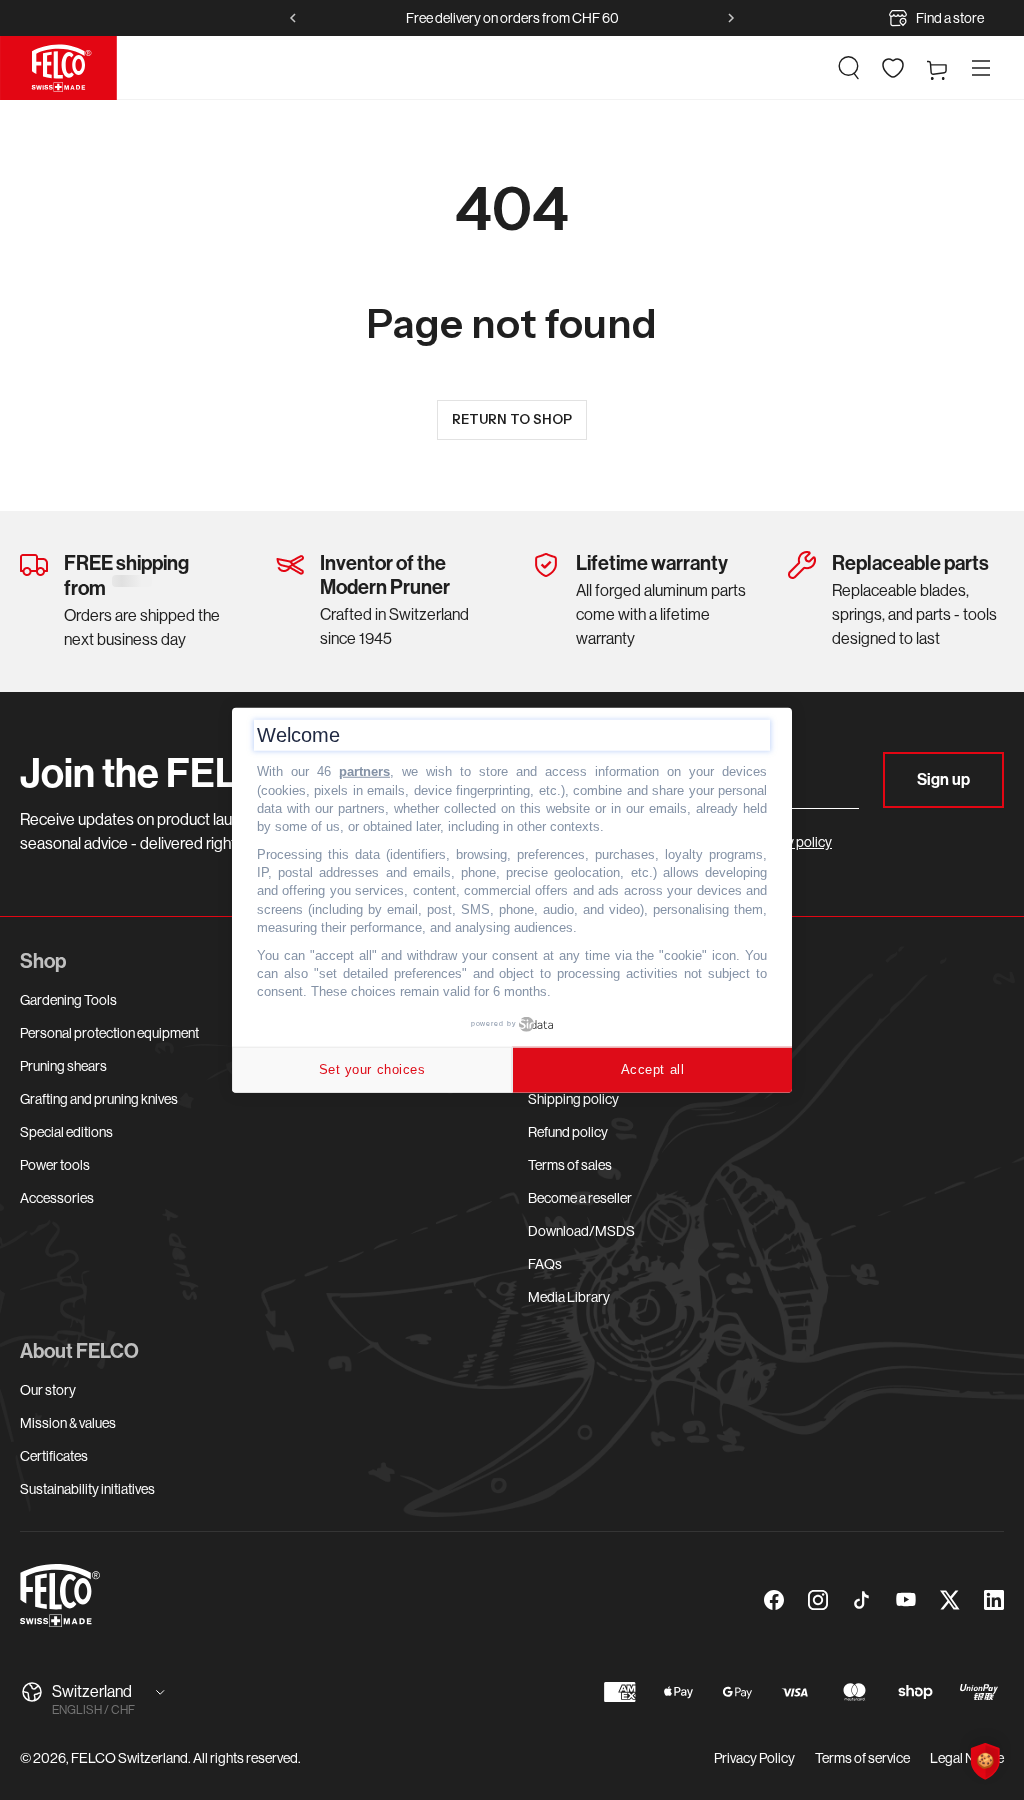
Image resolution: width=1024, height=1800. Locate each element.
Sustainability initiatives (87, 1489)
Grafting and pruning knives (99, 1099)
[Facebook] (774, 1600)
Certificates (54, 1456)
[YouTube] (906, 1600)
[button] (849, 68)
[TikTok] (862, 1600)
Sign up (943, 779)
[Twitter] (950, 1600)
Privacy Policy (754, 1758)
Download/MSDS (581, 1231)
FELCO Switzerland (129, 1758)
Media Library (569, 1297)
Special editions (66, 1132)
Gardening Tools (68, 1000)
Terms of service (862, 1758)
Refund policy (568, 1132)
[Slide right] (731, 18)
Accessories (57, 1198)
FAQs (545, 1264)
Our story (48, 1390)
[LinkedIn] (994, 1600)
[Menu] (981, 68)
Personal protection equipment (109, 1033)
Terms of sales (570, 1165)
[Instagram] (818, 1600)
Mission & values (68, 1423)
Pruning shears (63, 1066)
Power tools (55, 1165)
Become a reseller (580, 1198)
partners (364, 771)
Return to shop (512, 419)
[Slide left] (293, 18)
